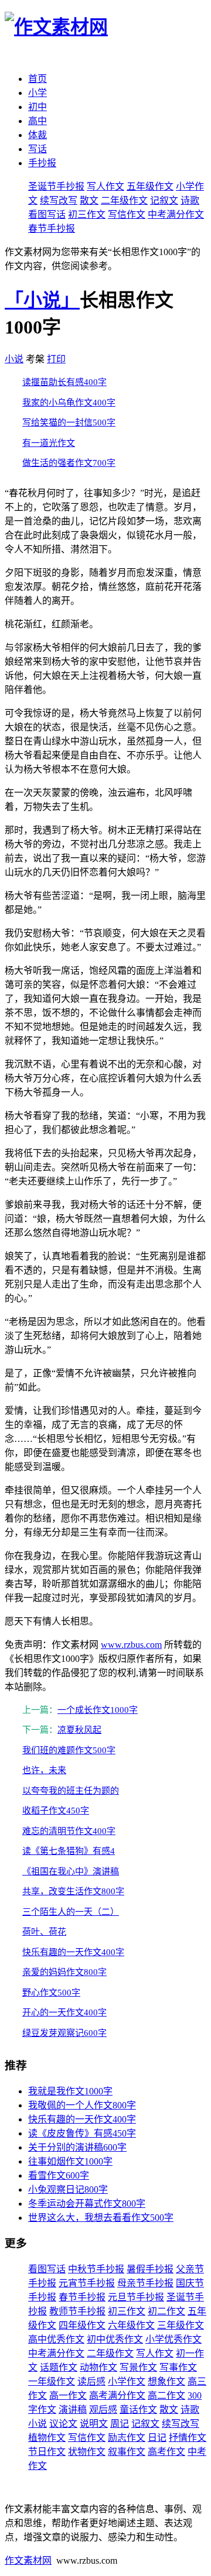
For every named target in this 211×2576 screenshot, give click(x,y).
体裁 (38, 135)
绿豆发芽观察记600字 (64, 2033)
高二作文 (166, 2395)
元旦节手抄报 (136, 2297)
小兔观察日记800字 (68, 2189)
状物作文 (87, 2452)
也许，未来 (44, 1770)
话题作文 (59, 2367)
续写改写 (59, 200)
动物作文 (98, 2367)
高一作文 (68, 2395)
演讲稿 (73, 2410)
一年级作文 (52, 2381)
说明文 (94, 2424)
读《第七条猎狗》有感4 (69, 1851)
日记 (157, 2438)
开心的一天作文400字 (64, 2012)
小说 (14, 359)
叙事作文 (127, 2452)
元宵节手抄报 (87, 2283)
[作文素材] (56, 27)
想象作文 (166, 2381)
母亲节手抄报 (145, 2283)
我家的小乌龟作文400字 (69, 403)
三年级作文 (181, 2325)
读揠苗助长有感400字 (64, 382)
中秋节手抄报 (96, 2269)
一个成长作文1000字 (98, 1710)
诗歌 (190, 200)
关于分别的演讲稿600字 (77, 2147)
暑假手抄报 (150, 2269)
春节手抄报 (52, 229)
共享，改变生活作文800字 (73, 1891)
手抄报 (42, 163)
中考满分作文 (176, 214)
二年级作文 (124, 200)
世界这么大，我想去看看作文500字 (101, 2218)
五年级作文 (150, 186)
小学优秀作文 (173, 2339)
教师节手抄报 (77, 2311)
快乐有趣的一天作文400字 (73, 1952)
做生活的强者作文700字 (69, 463)
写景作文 (138, 2367)
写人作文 (105, 186)
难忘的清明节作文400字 (69, 1831)
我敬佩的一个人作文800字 (82, 2105)
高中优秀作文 (56, 2339)
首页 (38, 79)
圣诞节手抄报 (56, 186)
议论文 (63, 2424)
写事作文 (178, 2367)
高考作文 (166, 2452)
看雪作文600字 (59, 2175)
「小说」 (42, 300)
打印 (56, 359)
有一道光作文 (49, 443)
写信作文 (127, 214)
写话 (38, 149)
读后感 (91, 2381)
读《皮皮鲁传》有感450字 (82, 2133)
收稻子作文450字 (56, 1811)
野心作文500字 (51, 1993)
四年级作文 (82, 2325)
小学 (38, 93)
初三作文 (87, 214)
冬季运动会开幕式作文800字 (87, 2204)
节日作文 (47, 2452)
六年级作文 (131, 2325)
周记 (120, 2424)
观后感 (103, 2410)
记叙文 (164, 200)
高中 (38, 121)
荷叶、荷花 (44, 1932)
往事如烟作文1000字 (70, 2161)
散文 (89, 200)
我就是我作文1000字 (70, 2091)
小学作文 (127, 2381)
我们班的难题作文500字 (69, 1750)
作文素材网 (28, 2560)
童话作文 (138, 2410)
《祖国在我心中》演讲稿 (71, 1871)
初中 (38, 107)
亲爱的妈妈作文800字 (64, 1972)
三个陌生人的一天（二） (71, 1912)
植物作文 (47, 2438)
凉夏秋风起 (79, 1730)
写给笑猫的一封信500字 (69, 423)
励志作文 (127, 2438)
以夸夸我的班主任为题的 (71, 1791)
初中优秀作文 (115, 2339)
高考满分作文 (117, 2395)
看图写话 (47, 214)
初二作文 (166, 2311)
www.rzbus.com (131, 1645)
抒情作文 (188, 2438)
